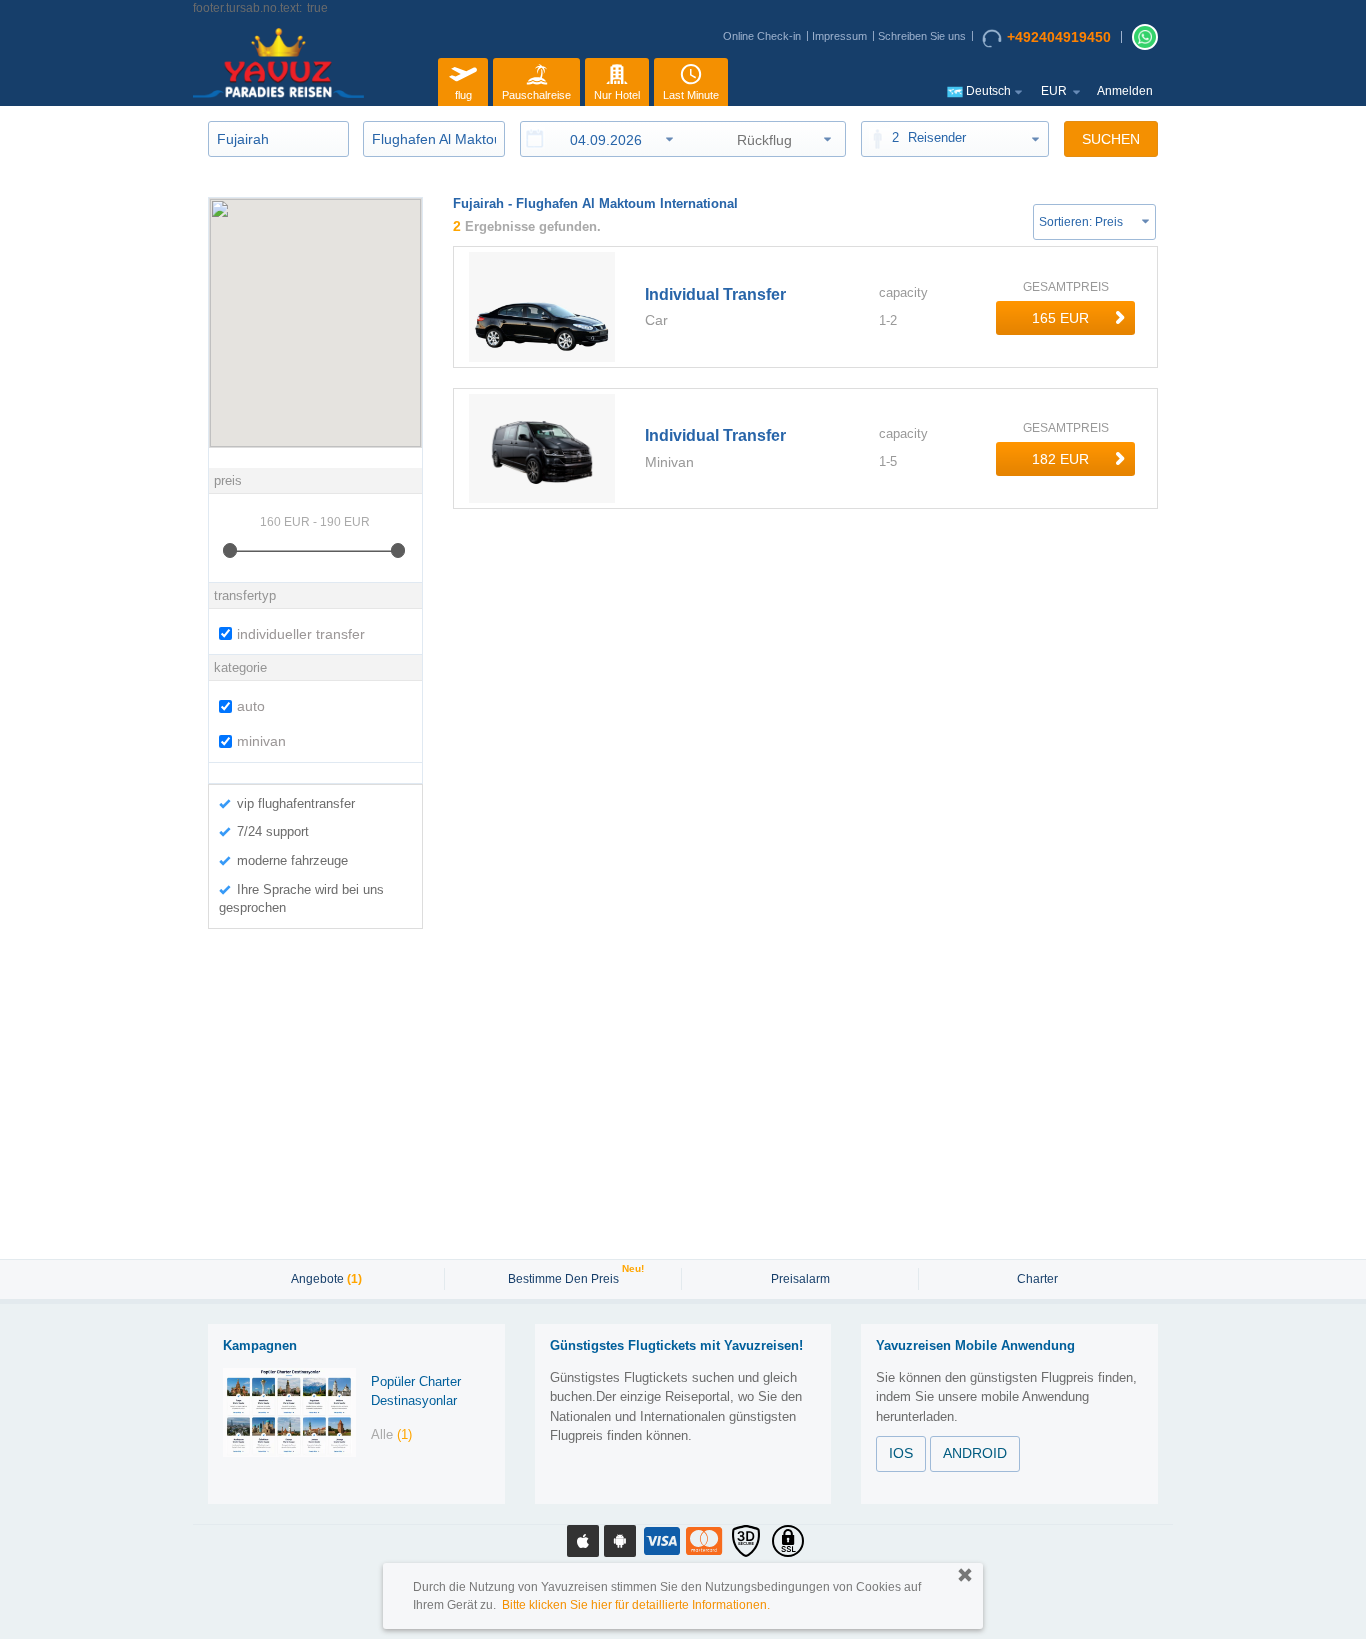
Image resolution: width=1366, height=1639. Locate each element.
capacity (903, 292)
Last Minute (691, 95)
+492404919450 (1059, 37)
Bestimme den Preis (566, 1277)
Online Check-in (762, 36)
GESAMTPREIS (1066, 287)
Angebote (326, 1279)
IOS (901, 1453)
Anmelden (1125, 91)
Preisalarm (800, 1279)
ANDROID (975, 1453)
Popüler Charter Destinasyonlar (416, 1391)
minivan (261, 741)
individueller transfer (301, 634)
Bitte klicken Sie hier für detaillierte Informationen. (636, 1605)
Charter (1037, 1279)
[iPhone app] (583, 1541)
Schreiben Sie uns (922, 36)
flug (463, 95)
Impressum (839, 36)
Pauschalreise (536, 95)
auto (251, 706)
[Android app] (620, 1541)
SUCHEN (1111, 139)
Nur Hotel (617, 95)
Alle (391, 1434)
